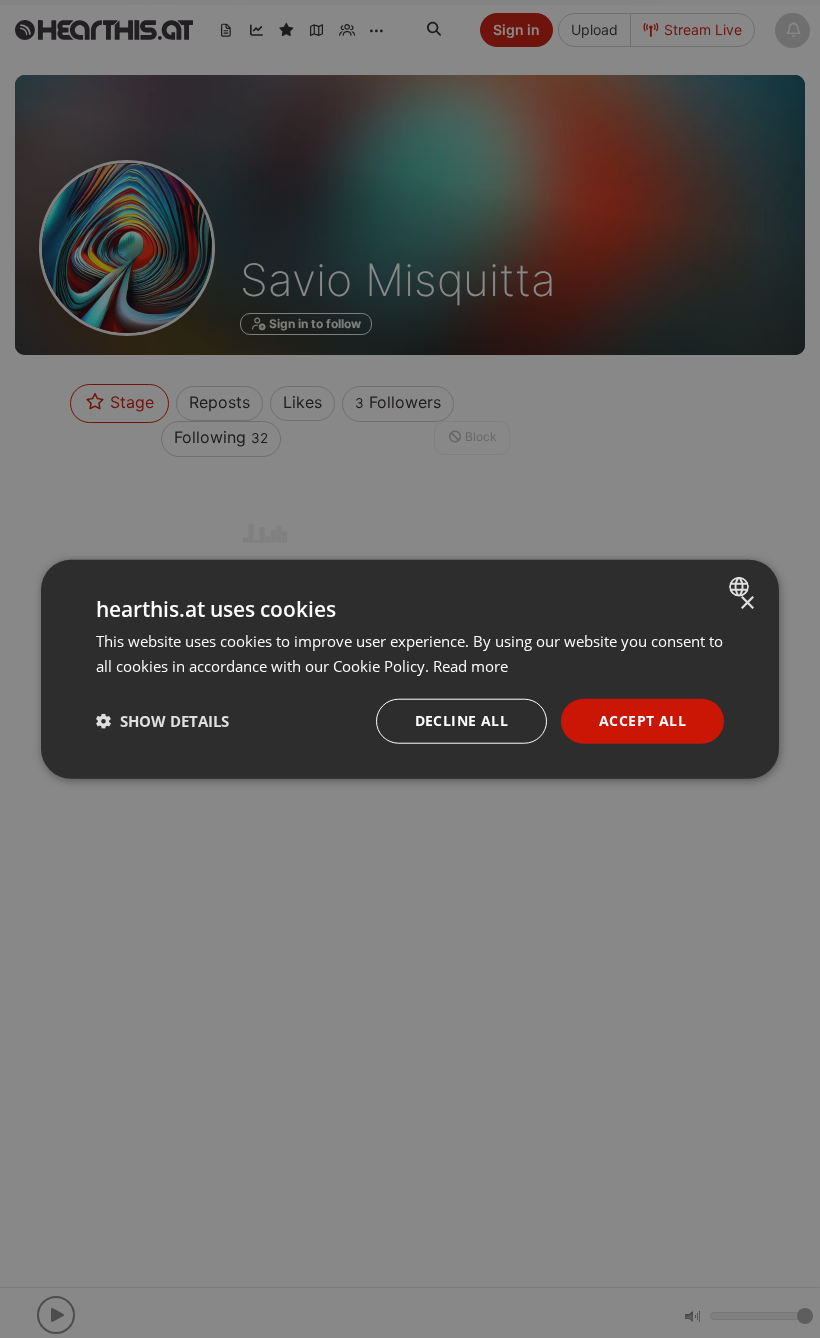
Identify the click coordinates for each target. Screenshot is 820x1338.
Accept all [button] (642, 720)
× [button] (746, 603)
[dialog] (410, 669)
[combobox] (741, 587)
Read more (470, 666)
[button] (162, 721)
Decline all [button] (461, 720)
